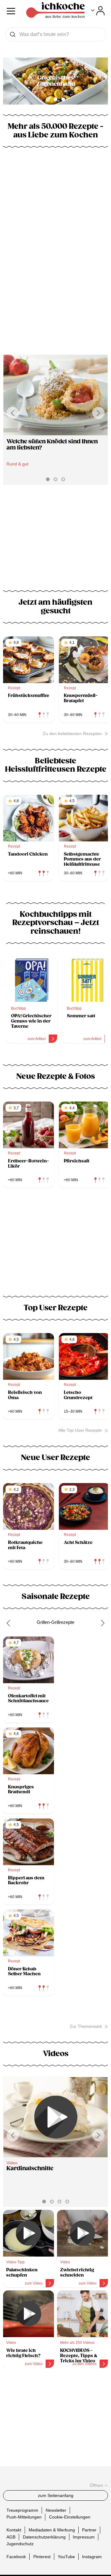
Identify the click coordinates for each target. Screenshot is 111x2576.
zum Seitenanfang (56, 2495)
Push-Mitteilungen (24, 2517)
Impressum (84, 2537)
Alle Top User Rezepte (80, 1430)
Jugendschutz (20, 2544)
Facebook (16, 2557)
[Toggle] (98, 11)
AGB (11, 2537)
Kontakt (14, 2530)
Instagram (92, 2557)
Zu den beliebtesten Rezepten (72, 734)
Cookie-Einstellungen (70, 2517)
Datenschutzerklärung (44, 2537)
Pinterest (42, 2557)
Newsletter (56, 2510)
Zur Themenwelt (86, 2026)
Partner (89, 2530)
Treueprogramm (22, 2510)
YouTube (66, 2557)
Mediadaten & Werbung (52, 2530)
